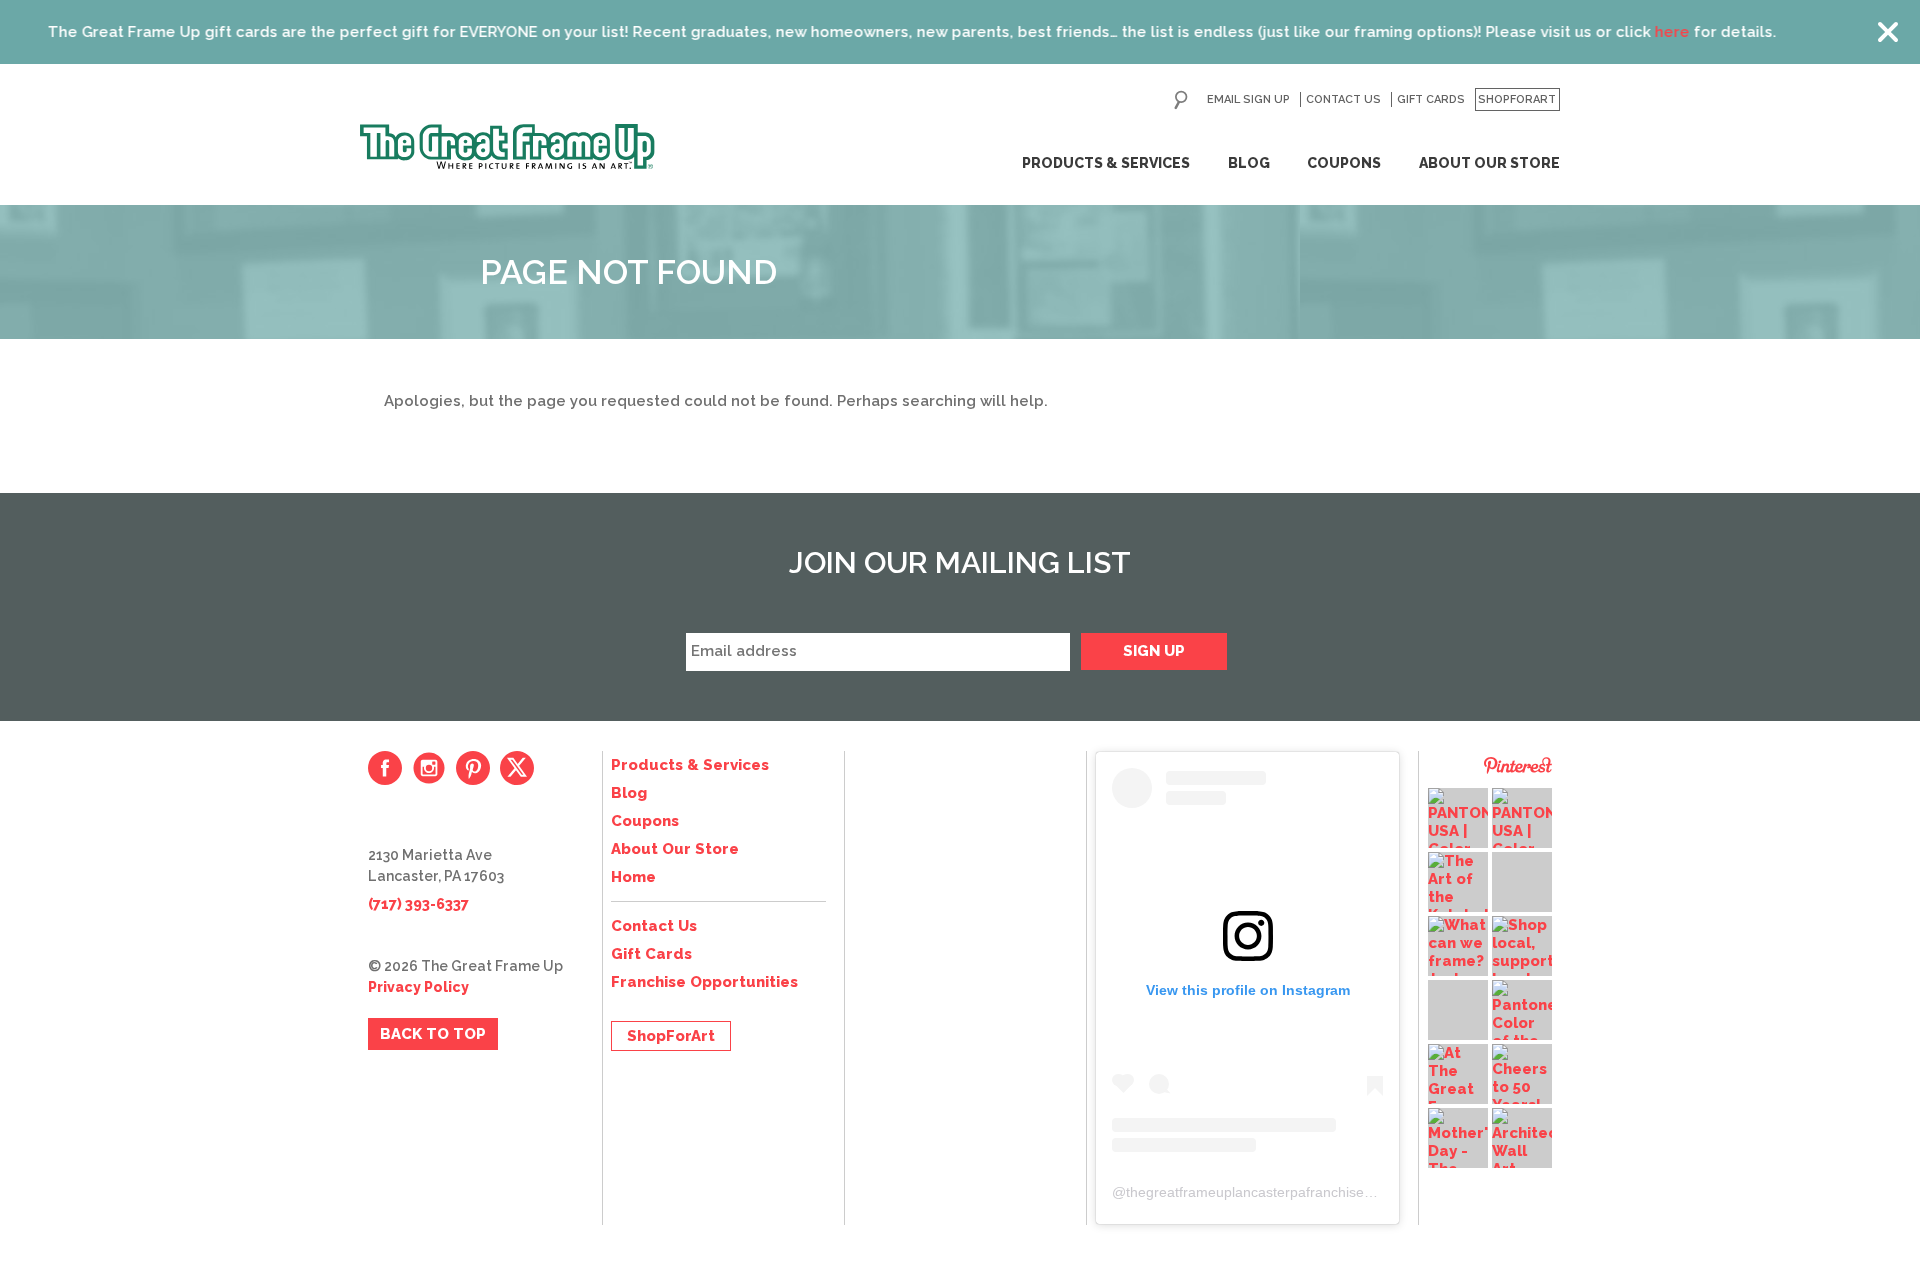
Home (633, 877)
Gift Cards (1431, 99)
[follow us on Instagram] (429, 768)
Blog (1249, 163)
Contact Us (1343, 99)
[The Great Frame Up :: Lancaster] (507, 147)
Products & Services (1106, 163)
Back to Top (433, 1034)
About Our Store (1489, 163)
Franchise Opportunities (704, 982)
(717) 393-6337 (418, 904)
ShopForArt (1517, 99)
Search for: (1181, 100)
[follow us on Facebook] (385, 768)
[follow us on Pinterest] (473, 768)
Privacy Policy (418, 987)
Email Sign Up (1248, 99)
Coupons (1344, 163)
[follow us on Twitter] (517, 768)
